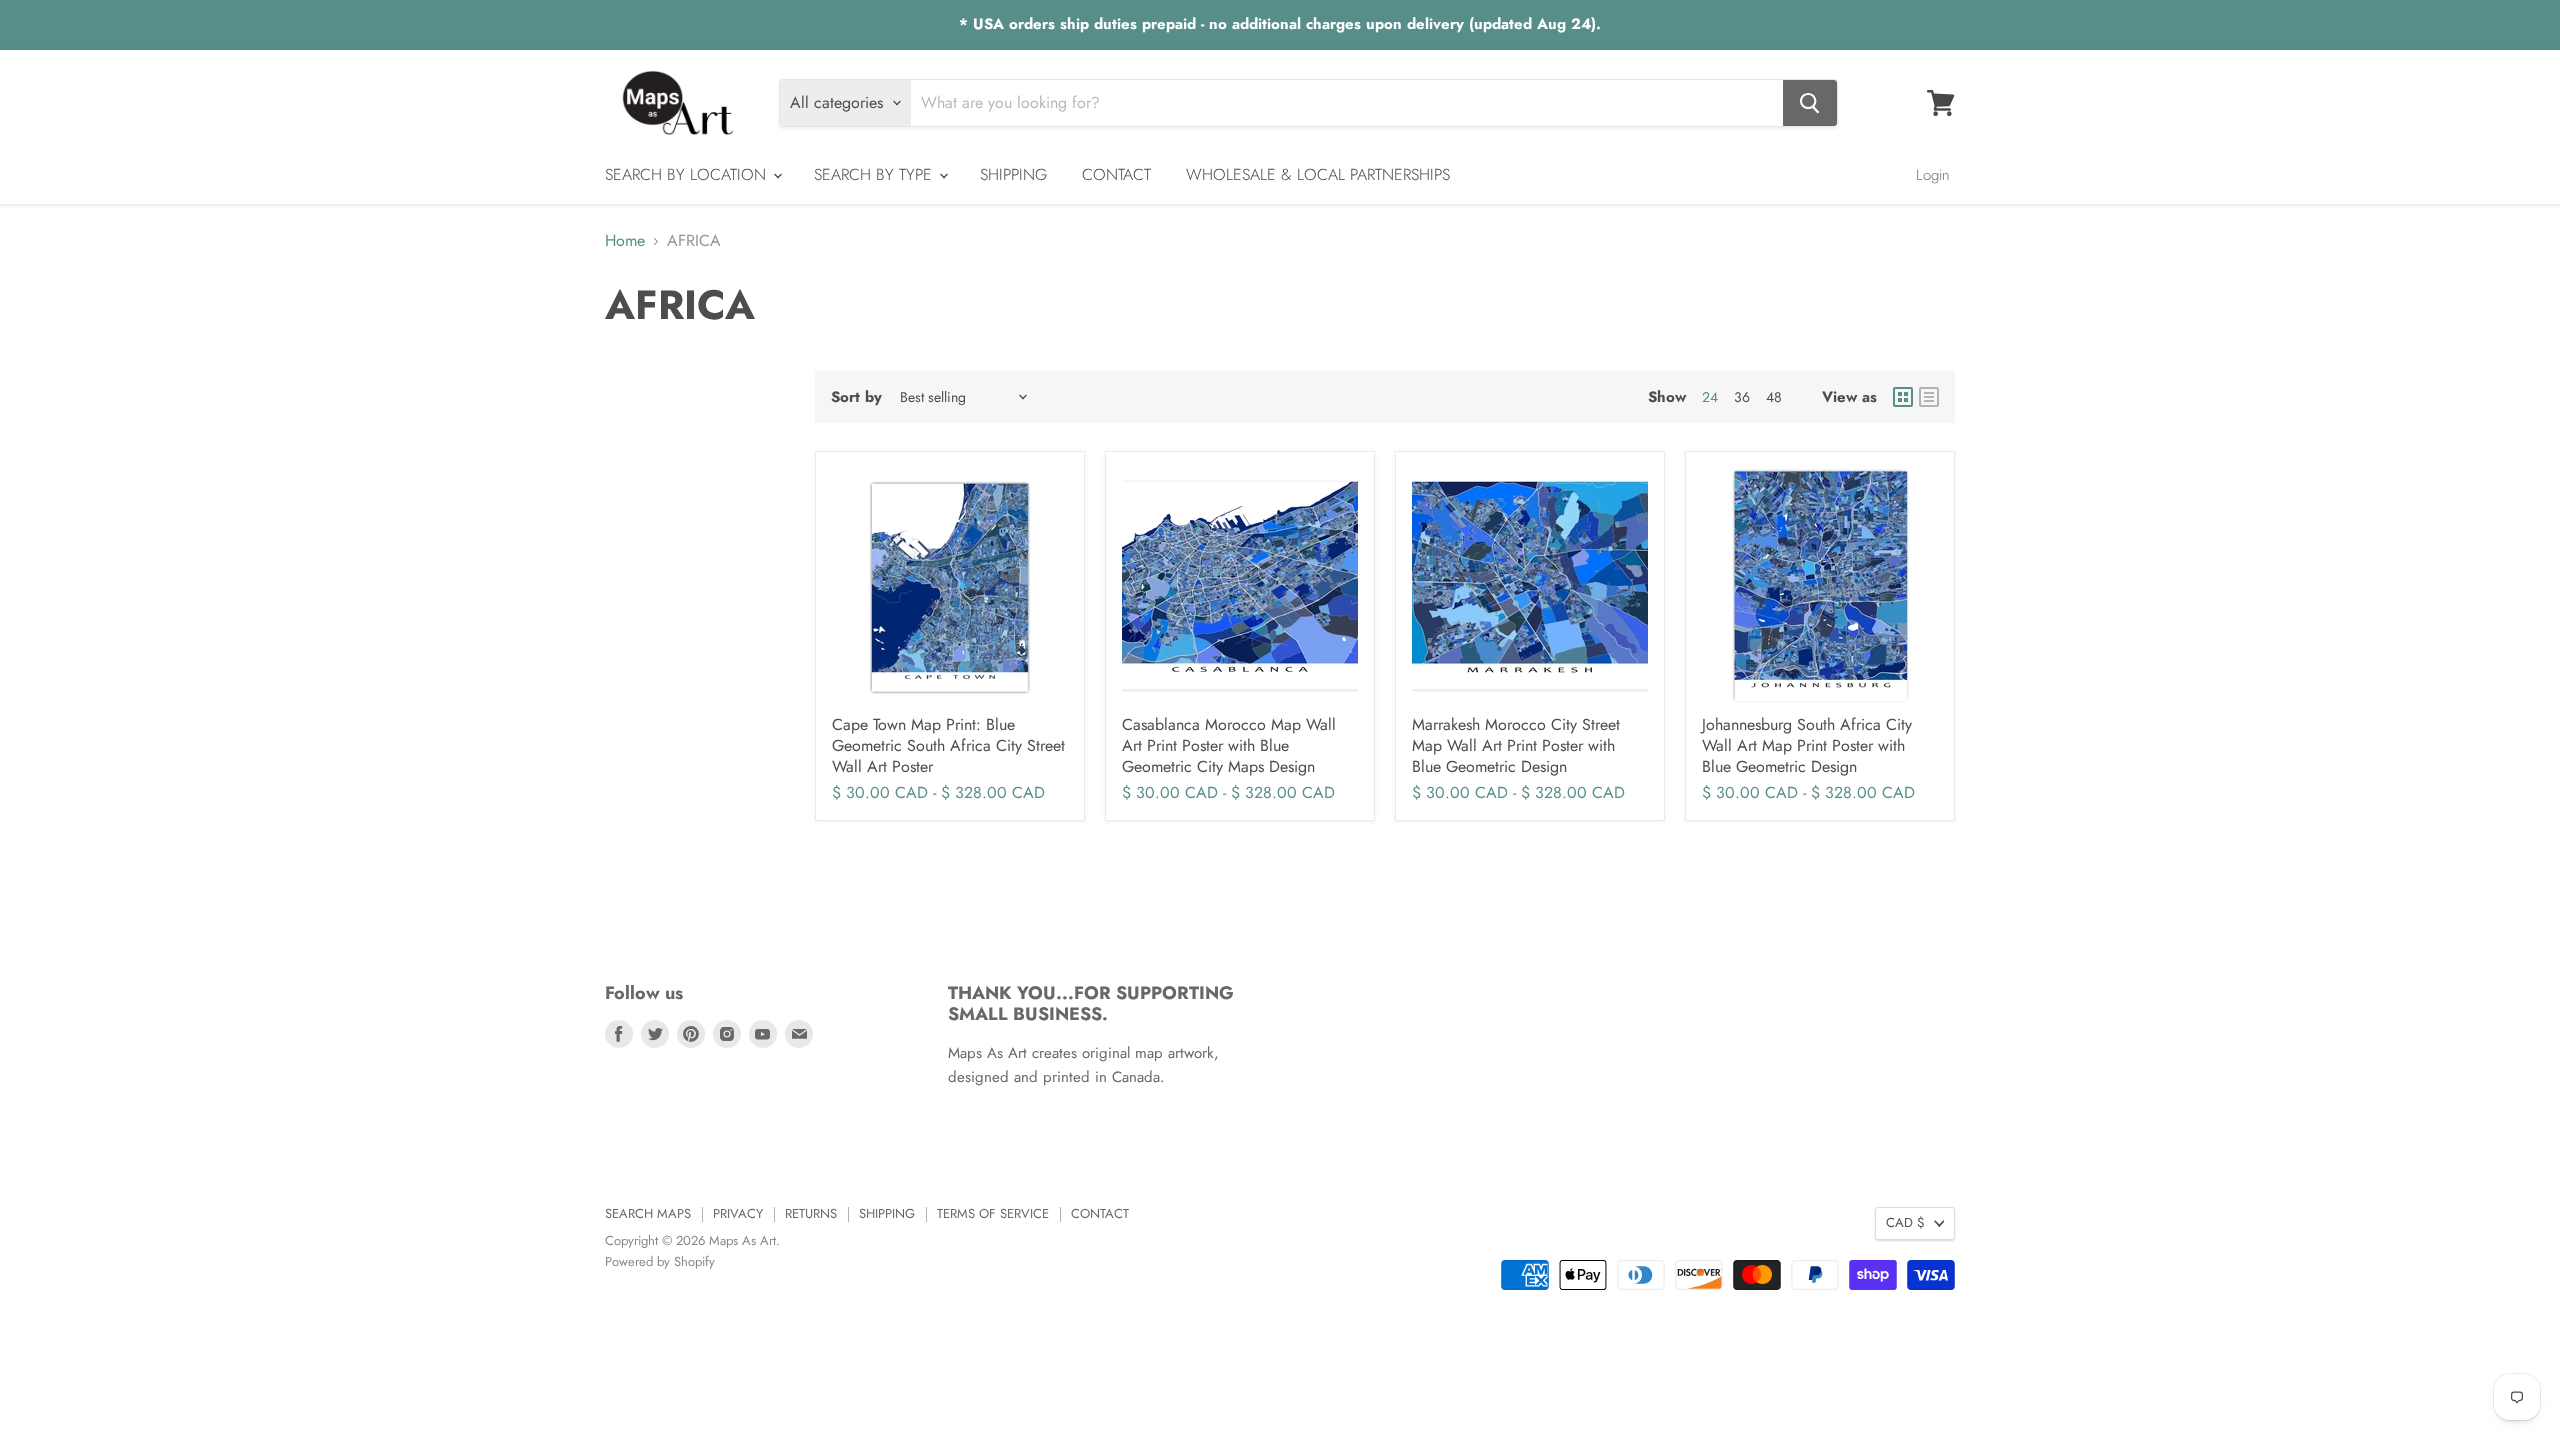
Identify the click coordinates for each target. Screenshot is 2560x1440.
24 (1710, 397)
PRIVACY (738, 1213)
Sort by (856, 397)
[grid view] (1903, 397)
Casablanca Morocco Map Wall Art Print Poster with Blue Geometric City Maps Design (1229, 745)
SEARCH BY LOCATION (688, 174)
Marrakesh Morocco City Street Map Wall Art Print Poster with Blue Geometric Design (1516, 745)
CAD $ (1905, 1222)
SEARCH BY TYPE (875, 174)
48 (1774, 397)
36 (1742, 397)
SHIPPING (1013, 174)
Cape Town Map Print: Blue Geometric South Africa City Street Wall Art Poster (948, 745)
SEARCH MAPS (648, 1213)
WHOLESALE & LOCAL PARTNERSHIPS (1318, 174)
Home (625, 241)
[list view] (1929, 397)
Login (1933, 175)
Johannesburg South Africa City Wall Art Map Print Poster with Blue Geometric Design (1807, 745)
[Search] (1810, 103)
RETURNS (811, 1213)
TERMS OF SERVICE (993, 1213)
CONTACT (1116, 174)
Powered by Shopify (660, 1261)
